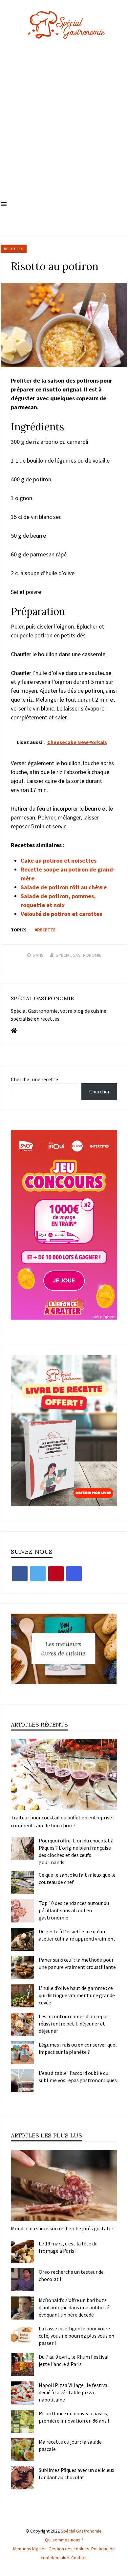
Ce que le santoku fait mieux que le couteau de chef (77, 1878)
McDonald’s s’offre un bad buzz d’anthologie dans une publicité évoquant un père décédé (74, 2307)
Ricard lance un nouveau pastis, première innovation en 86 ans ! (74, 2417)
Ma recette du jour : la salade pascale (70, 2445)
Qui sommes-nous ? (64, 2540)
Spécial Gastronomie (79, 955)
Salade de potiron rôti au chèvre (64, 887)
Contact (79, 2558)
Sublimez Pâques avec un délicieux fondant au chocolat (76, 2474)
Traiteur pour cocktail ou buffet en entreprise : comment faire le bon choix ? (62, 1821)
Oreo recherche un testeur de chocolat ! (71, 2275)
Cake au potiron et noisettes (59, 860)
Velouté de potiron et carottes (61, 914)
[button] (4, 204)
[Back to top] (121, 2569)
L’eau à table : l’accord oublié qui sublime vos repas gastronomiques (78, 2077)
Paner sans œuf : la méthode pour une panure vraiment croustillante (77, 1963)
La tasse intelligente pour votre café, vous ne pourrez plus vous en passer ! (76, 2336)
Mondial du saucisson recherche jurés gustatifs (63, 2228)
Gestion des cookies (69, 2549)
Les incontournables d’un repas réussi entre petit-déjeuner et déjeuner (74, 2024)
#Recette (45, 930)
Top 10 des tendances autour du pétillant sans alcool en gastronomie (74, 1910)
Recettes (14, 249)
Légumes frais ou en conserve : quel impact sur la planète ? (78, 2048)
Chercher (99, 1091)
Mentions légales (30, 2549)
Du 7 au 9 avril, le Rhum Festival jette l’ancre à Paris (74, 2360)
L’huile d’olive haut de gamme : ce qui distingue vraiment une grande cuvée (77, 1995)
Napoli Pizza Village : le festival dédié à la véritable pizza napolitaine (74, 2392)
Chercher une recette (34, 1079)
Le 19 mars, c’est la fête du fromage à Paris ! (68, 2247)
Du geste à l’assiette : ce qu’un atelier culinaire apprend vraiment (77, 1935)
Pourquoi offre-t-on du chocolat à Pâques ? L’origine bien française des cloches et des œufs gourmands (76, 1851)
